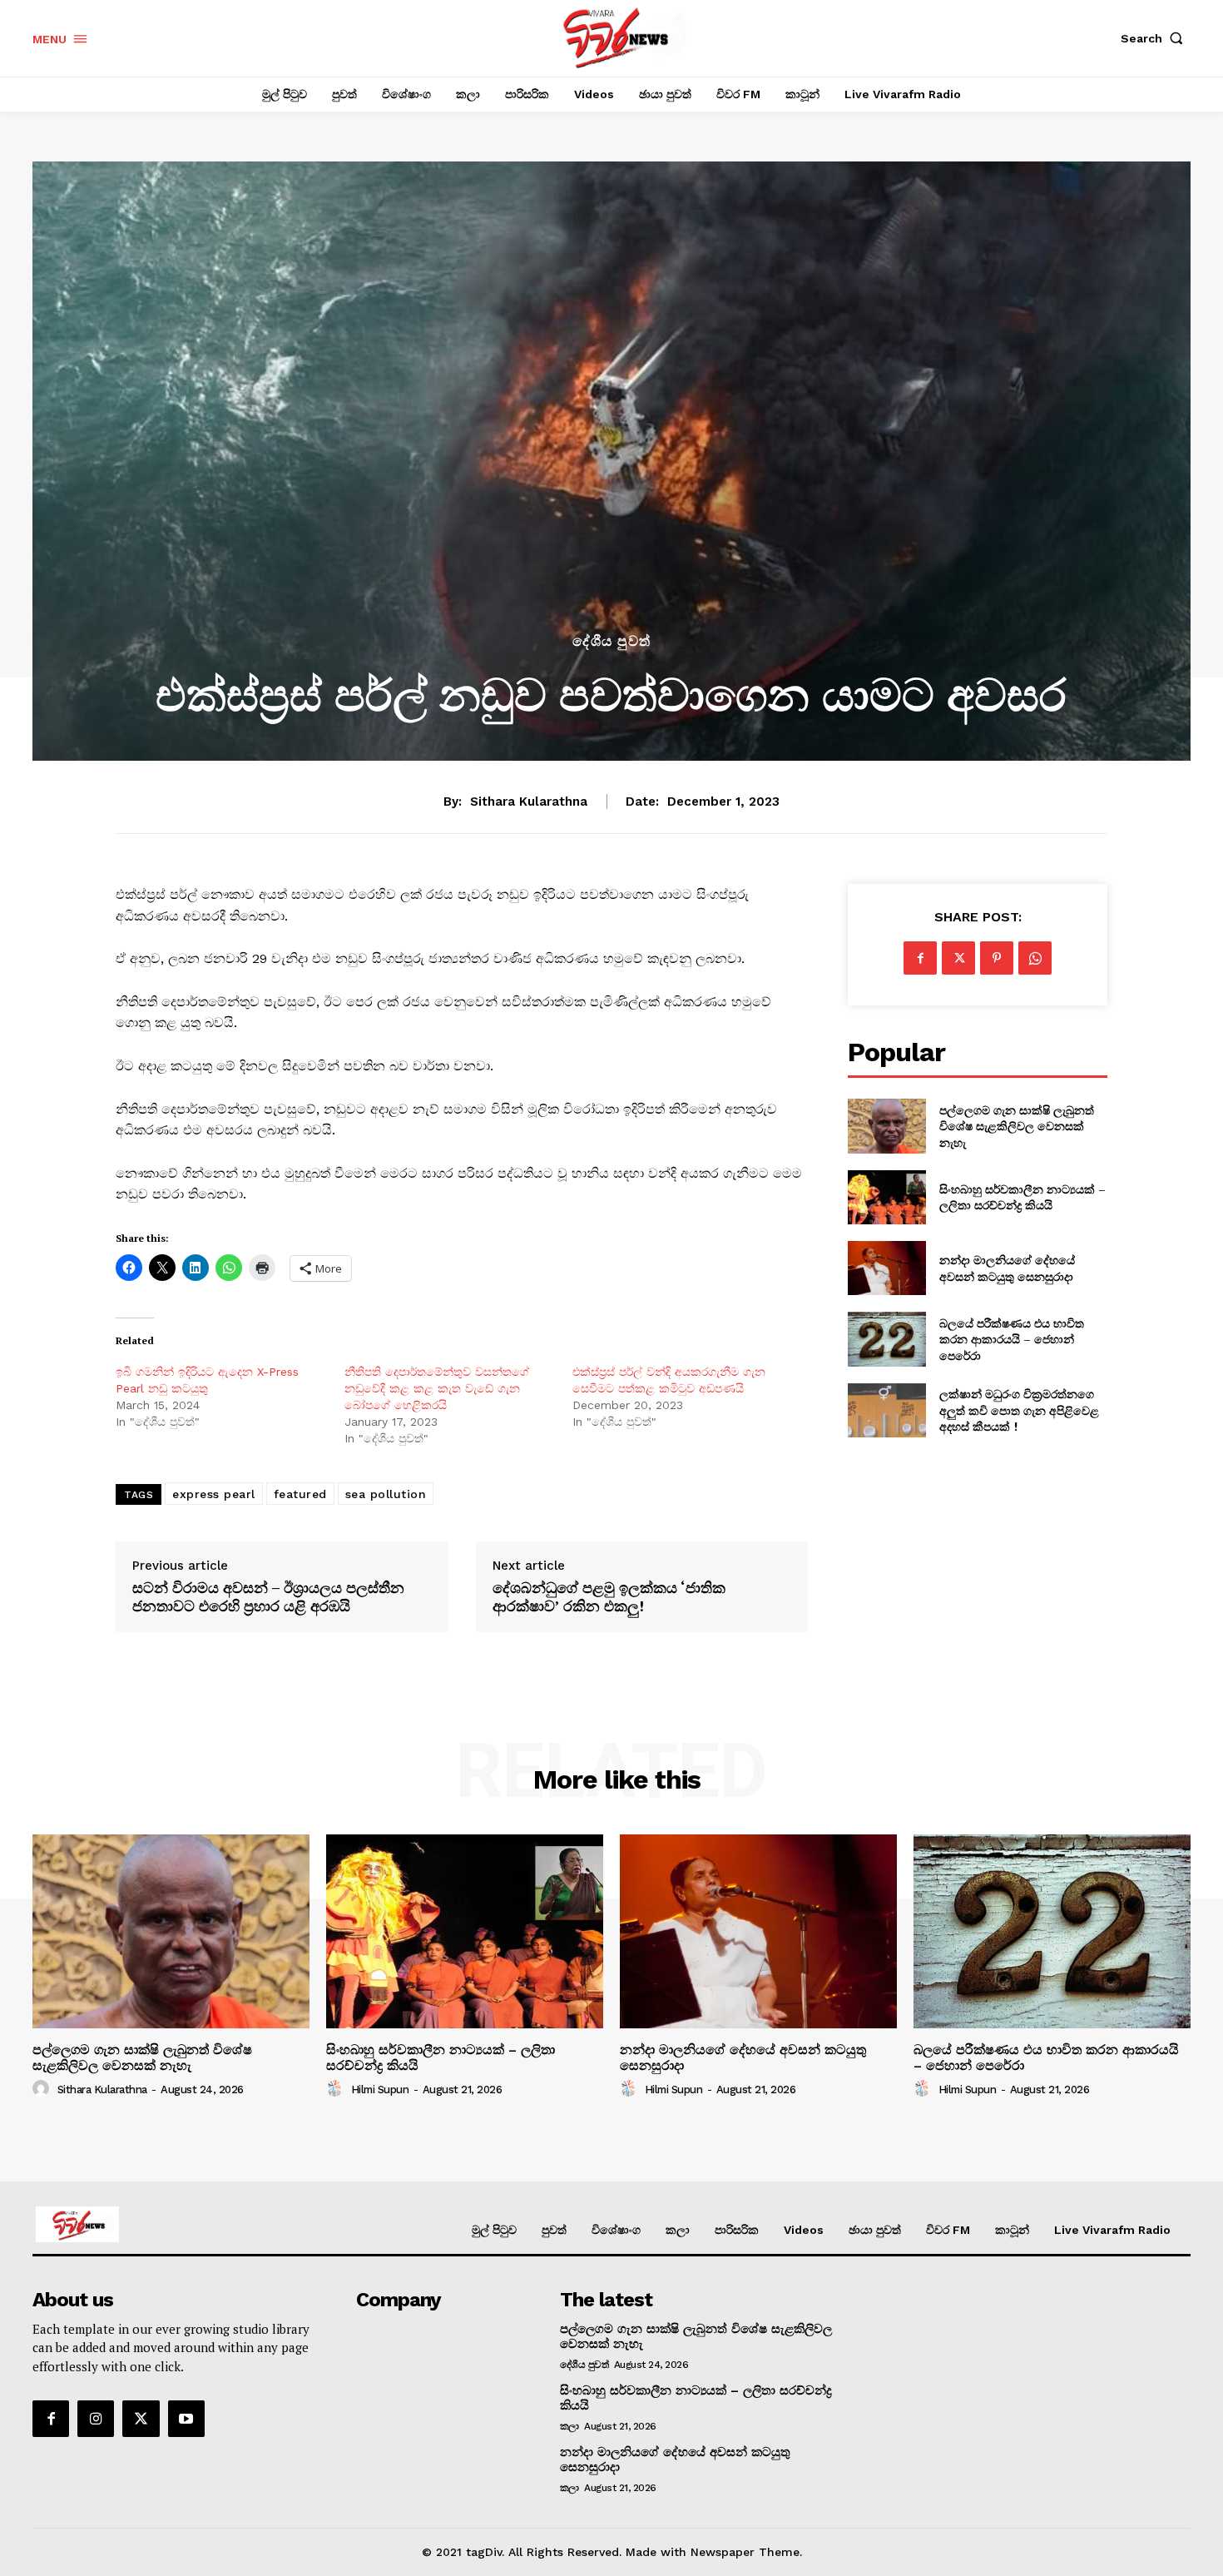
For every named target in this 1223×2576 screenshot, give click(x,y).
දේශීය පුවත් (611, 641)
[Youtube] (186, 2419)
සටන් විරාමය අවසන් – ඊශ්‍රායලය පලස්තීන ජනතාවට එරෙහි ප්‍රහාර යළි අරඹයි (268, 1597)
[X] (958, 958)
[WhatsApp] (1035, 958)
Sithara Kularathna (529, 802)
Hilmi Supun (380, 2090)
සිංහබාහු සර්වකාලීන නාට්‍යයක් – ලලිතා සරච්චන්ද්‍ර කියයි (1022, 1197)
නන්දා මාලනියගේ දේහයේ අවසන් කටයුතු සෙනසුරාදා (1008, 1268)
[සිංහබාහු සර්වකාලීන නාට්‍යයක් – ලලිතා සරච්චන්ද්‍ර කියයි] (886, 1197)
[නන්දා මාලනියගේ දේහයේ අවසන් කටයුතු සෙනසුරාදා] (886, 1268)
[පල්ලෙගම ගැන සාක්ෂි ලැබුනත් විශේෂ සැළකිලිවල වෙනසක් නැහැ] (886, 1126)
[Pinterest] (997, 958)
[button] (1156, 38)
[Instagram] (96, 2419)
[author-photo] (43, 2089)
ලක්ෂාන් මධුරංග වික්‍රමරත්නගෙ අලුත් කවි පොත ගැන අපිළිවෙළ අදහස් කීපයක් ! (1019, 1410)
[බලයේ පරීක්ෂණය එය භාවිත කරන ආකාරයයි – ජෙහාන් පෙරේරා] (886, 1339)
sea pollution (386, 1494)
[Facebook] (920, 958)
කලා (569, 2426)
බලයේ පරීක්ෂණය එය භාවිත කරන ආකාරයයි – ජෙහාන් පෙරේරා (1012, 1339)
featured (300, 1494)
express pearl (214, 1494)
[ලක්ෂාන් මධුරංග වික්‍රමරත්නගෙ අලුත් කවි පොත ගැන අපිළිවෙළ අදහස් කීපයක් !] (886, 1410)
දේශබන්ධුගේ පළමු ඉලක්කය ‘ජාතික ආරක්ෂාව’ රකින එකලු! (609, 1597)
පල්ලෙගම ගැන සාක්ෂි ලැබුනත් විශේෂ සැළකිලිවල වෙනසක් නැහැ (1017, 1126)
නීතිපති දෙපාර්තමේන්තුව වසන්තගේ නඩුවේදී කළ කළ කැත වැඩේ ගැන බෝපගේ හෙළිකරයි (437, 1388)
